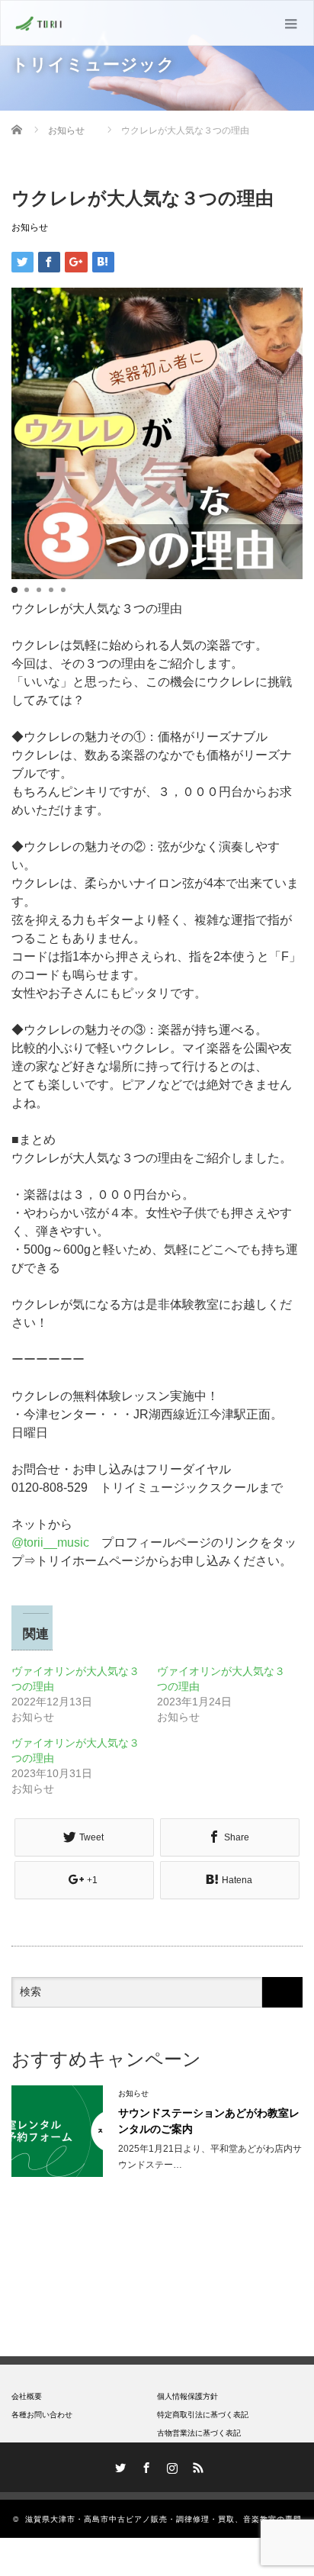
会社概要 (27, 2396)
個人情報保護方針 (187, 2396)
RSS (196, 2465)
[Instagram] (170, 2465)
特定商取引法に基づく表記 (203, 2415)
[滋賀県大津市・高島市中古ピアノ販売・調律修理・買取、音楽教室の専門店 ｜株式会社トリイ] (39, 24)
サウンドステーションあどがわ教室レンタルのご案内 (209, 2121)
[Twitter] (118, 2465)
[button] (14, 590)
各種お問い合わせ (42, 2415)
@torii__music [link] (50, 1542)
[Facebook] (144, 2465)
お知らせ (30, 227)
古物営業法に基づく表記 (199, 2433)
